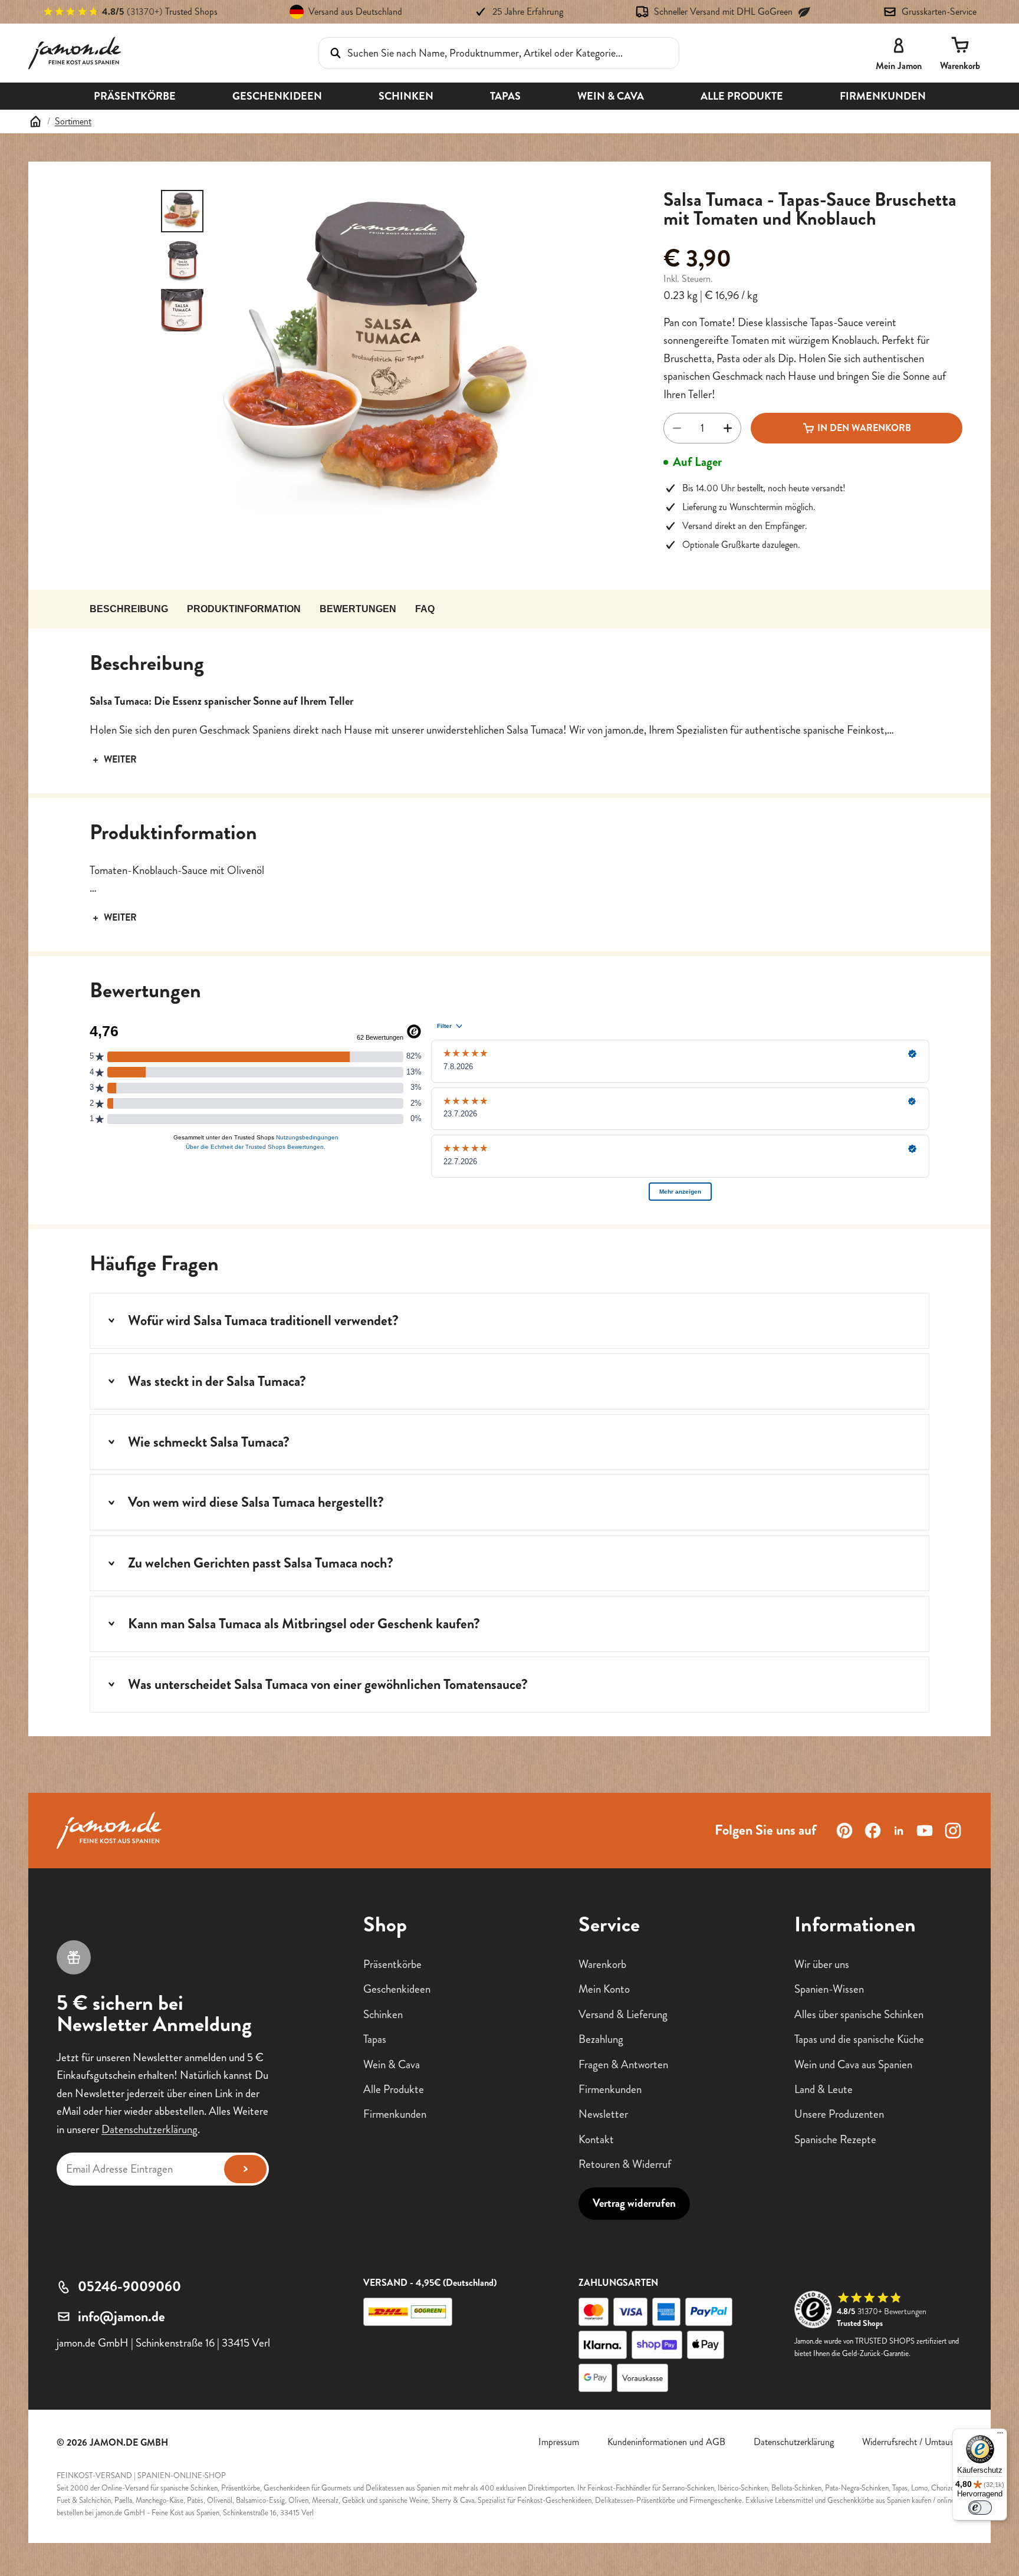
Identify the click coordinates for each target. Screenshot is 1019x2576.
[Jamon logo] (75, 53)
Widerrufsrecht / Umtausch (912, 2442)
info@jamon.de (121, 2317)
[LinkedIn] (899, 1831)
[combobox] (482, 53)
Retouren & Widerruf (625, 2164)
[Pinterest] (844, 1831)
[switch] (980, 2508)
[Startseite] (35, 121)
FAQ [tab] (425, 609)
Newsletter (603, 2114)
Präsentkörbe (392, 1964)
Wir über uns (822, 1964)
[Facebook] (873, 1831)
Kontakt (596, 2139)
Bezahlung (601, 2039)
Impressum (559, 2442)
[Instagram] (953, 1831)
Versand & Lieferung (623, 2014)
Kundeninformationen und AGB (666, 2442)
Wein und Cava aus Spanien (853, 2064)
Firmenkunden (395, 2114)
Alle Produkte (394, 2089)
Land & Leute (824, 2089)
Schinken (383, 2014)
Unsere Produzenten (839, 2114)
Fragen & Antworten (623, 2064)
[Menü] (1000, 2436)
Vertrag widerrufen (634, 2203)
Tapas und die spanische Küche (859, 2039)
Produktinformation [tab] (244, 609)
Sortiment (73, 121)
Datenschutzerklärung (149, 2129)
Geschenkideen (397, 1989)
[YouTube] (925, 1831)
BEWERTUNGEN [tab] (358, 609)
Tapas (375, 2039)
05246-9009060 (129, 2286)
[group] (382, 359)
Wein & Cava (392, 2064)
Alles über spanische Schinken (859, 2014)
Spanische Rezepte (835, 2139)
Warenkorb (602, 1964)
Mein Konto (604, 1989)
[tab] (182, 211)
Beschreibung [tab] (129, 609)
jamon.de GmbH (129, 2442)
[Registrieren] (245, 2168)
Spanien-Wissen (829, 1989)
